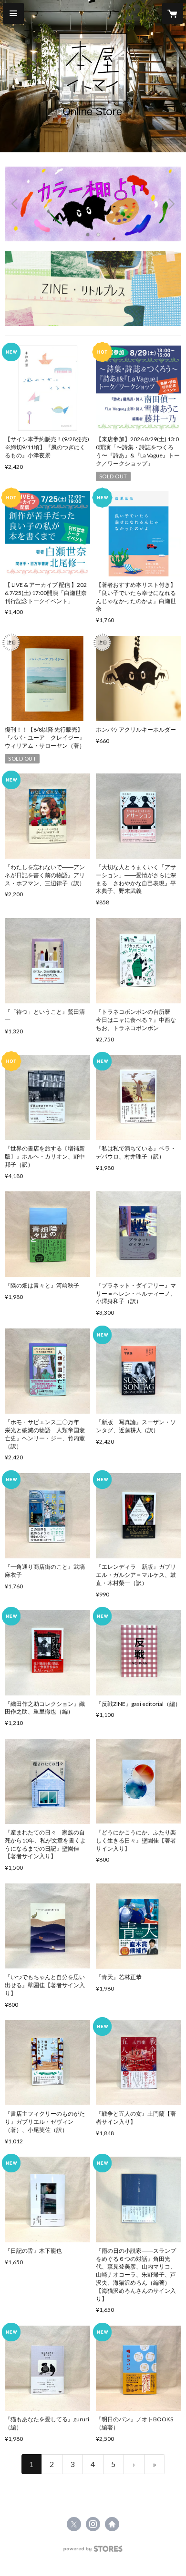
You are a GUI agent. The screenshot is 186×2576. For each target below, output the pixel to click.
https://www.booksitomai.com (112, 2524)
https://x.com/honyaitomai (74, 2524)
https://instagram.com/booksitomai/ (93, 2524)
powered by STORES (93, 2551)
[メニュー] (13, 13)
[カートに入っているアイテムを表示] (173, 13)
